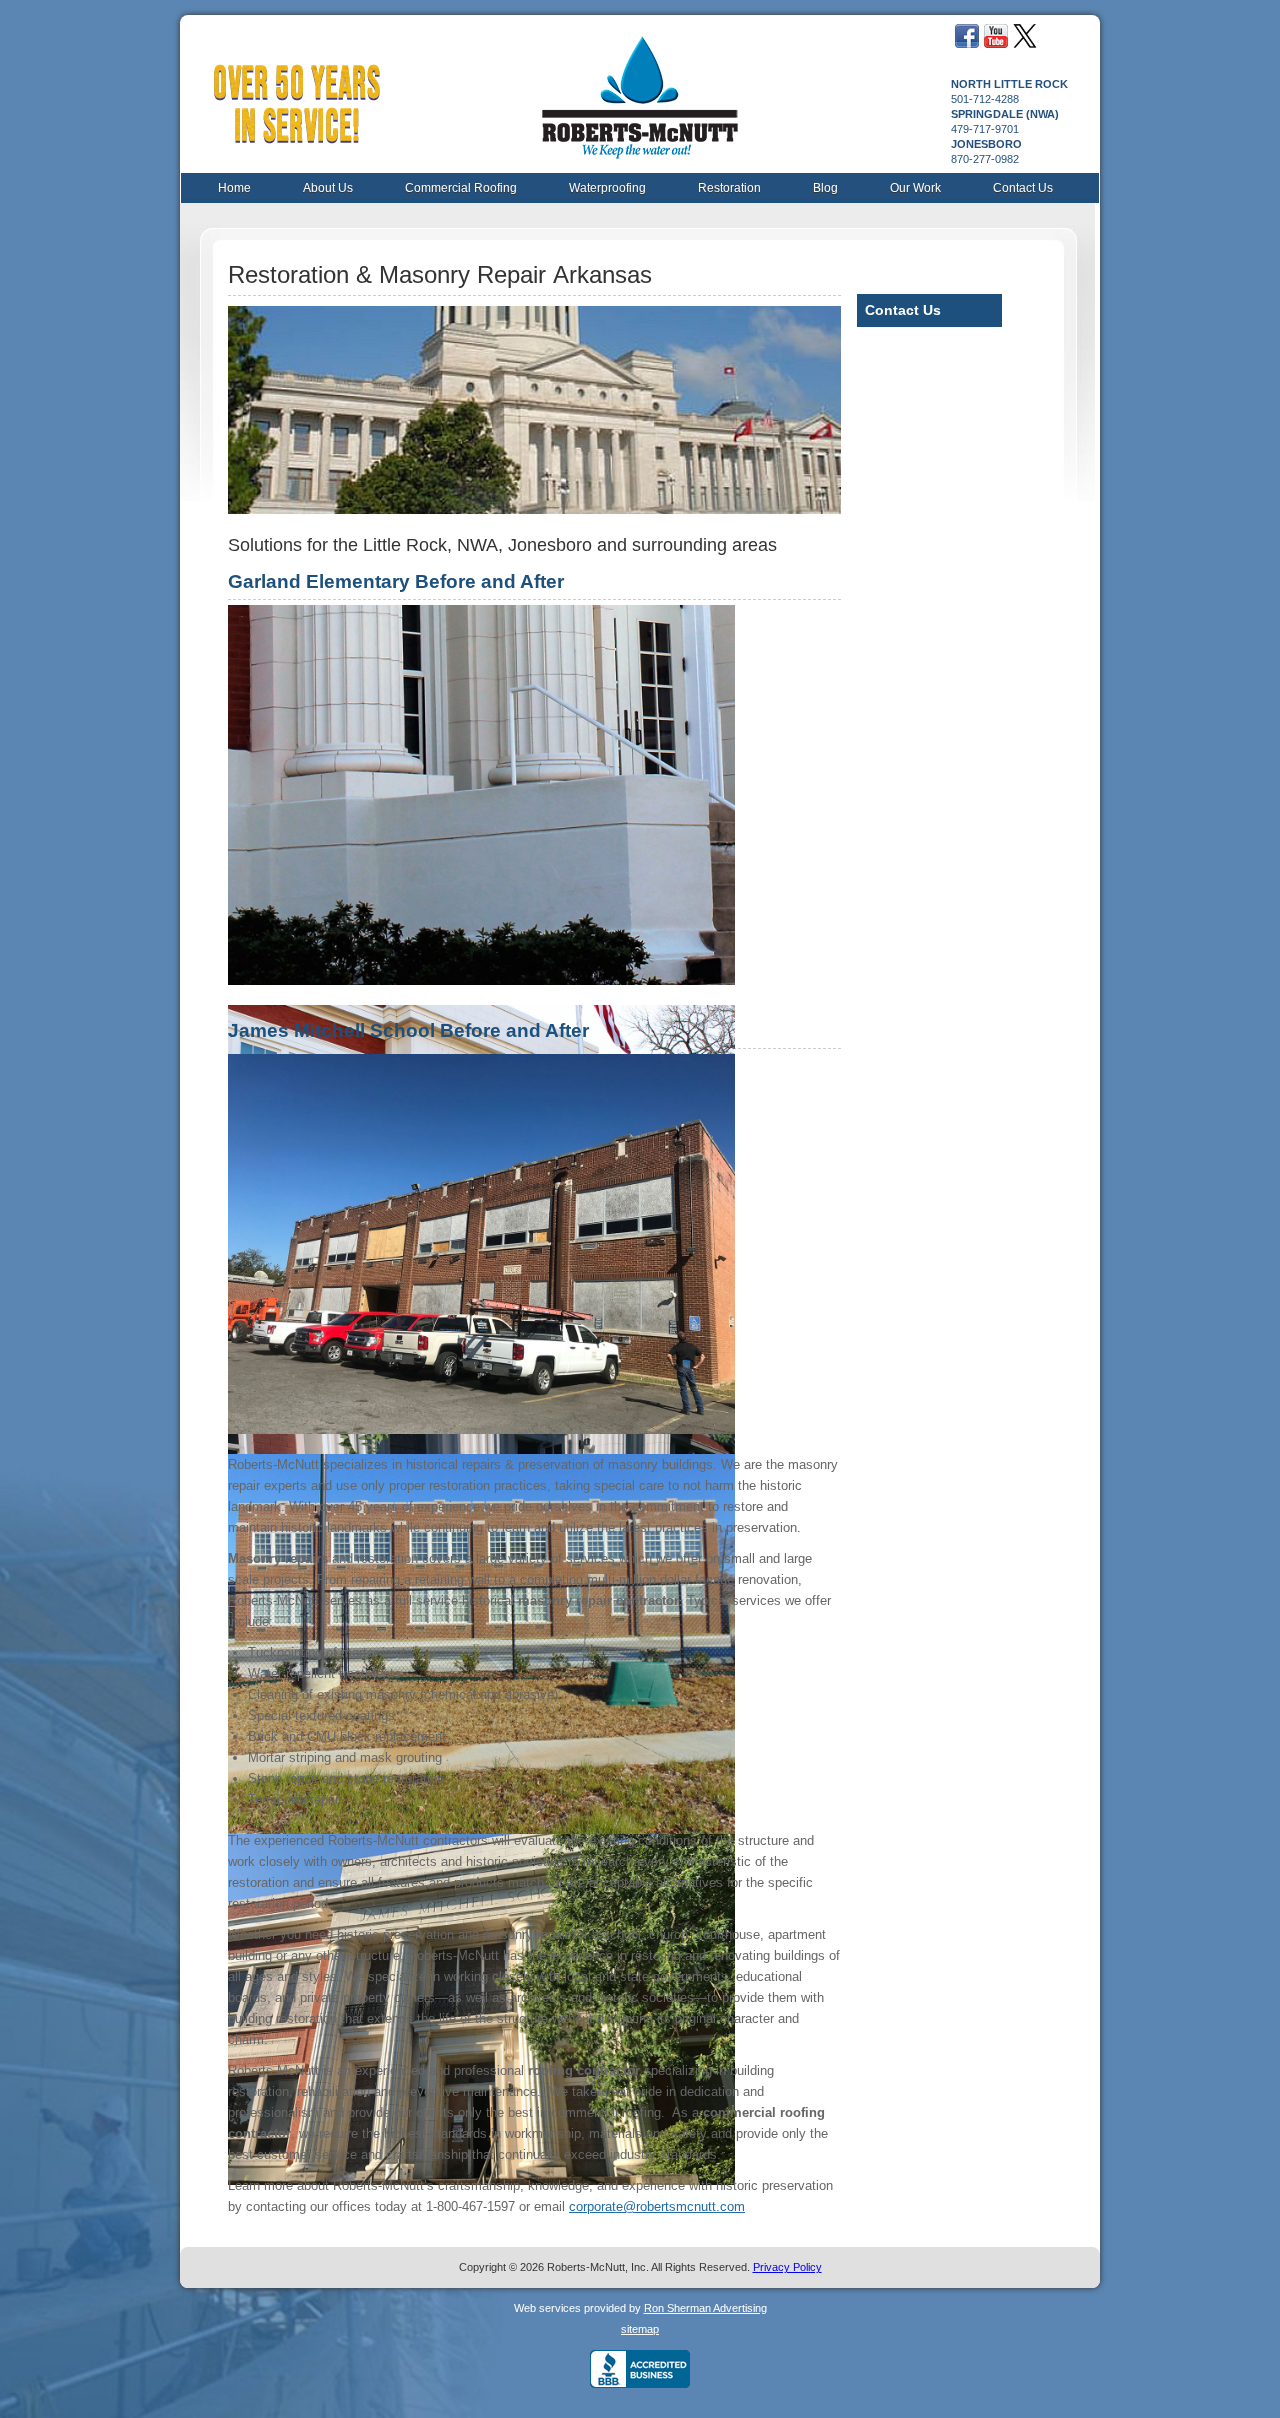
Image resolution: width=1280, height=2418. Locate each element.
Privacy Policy (787, 2267)
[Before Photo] (481, 1429)
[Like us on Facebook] (967, 44)
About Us (328, 188)
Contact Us (1023, 188)
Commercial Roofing (461, 188)
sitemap (640, 2329)
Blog (825, 188)
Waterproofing (607, 188)
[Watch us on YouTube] (996, 44)
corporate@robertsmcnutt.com (657, 2206)
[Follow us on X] (1025, 44)
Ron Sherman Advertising (705, 2308)
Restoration (729, 188)
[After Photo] (481, 980)
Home (234, 188)
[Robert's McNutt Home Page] (639, 89)
